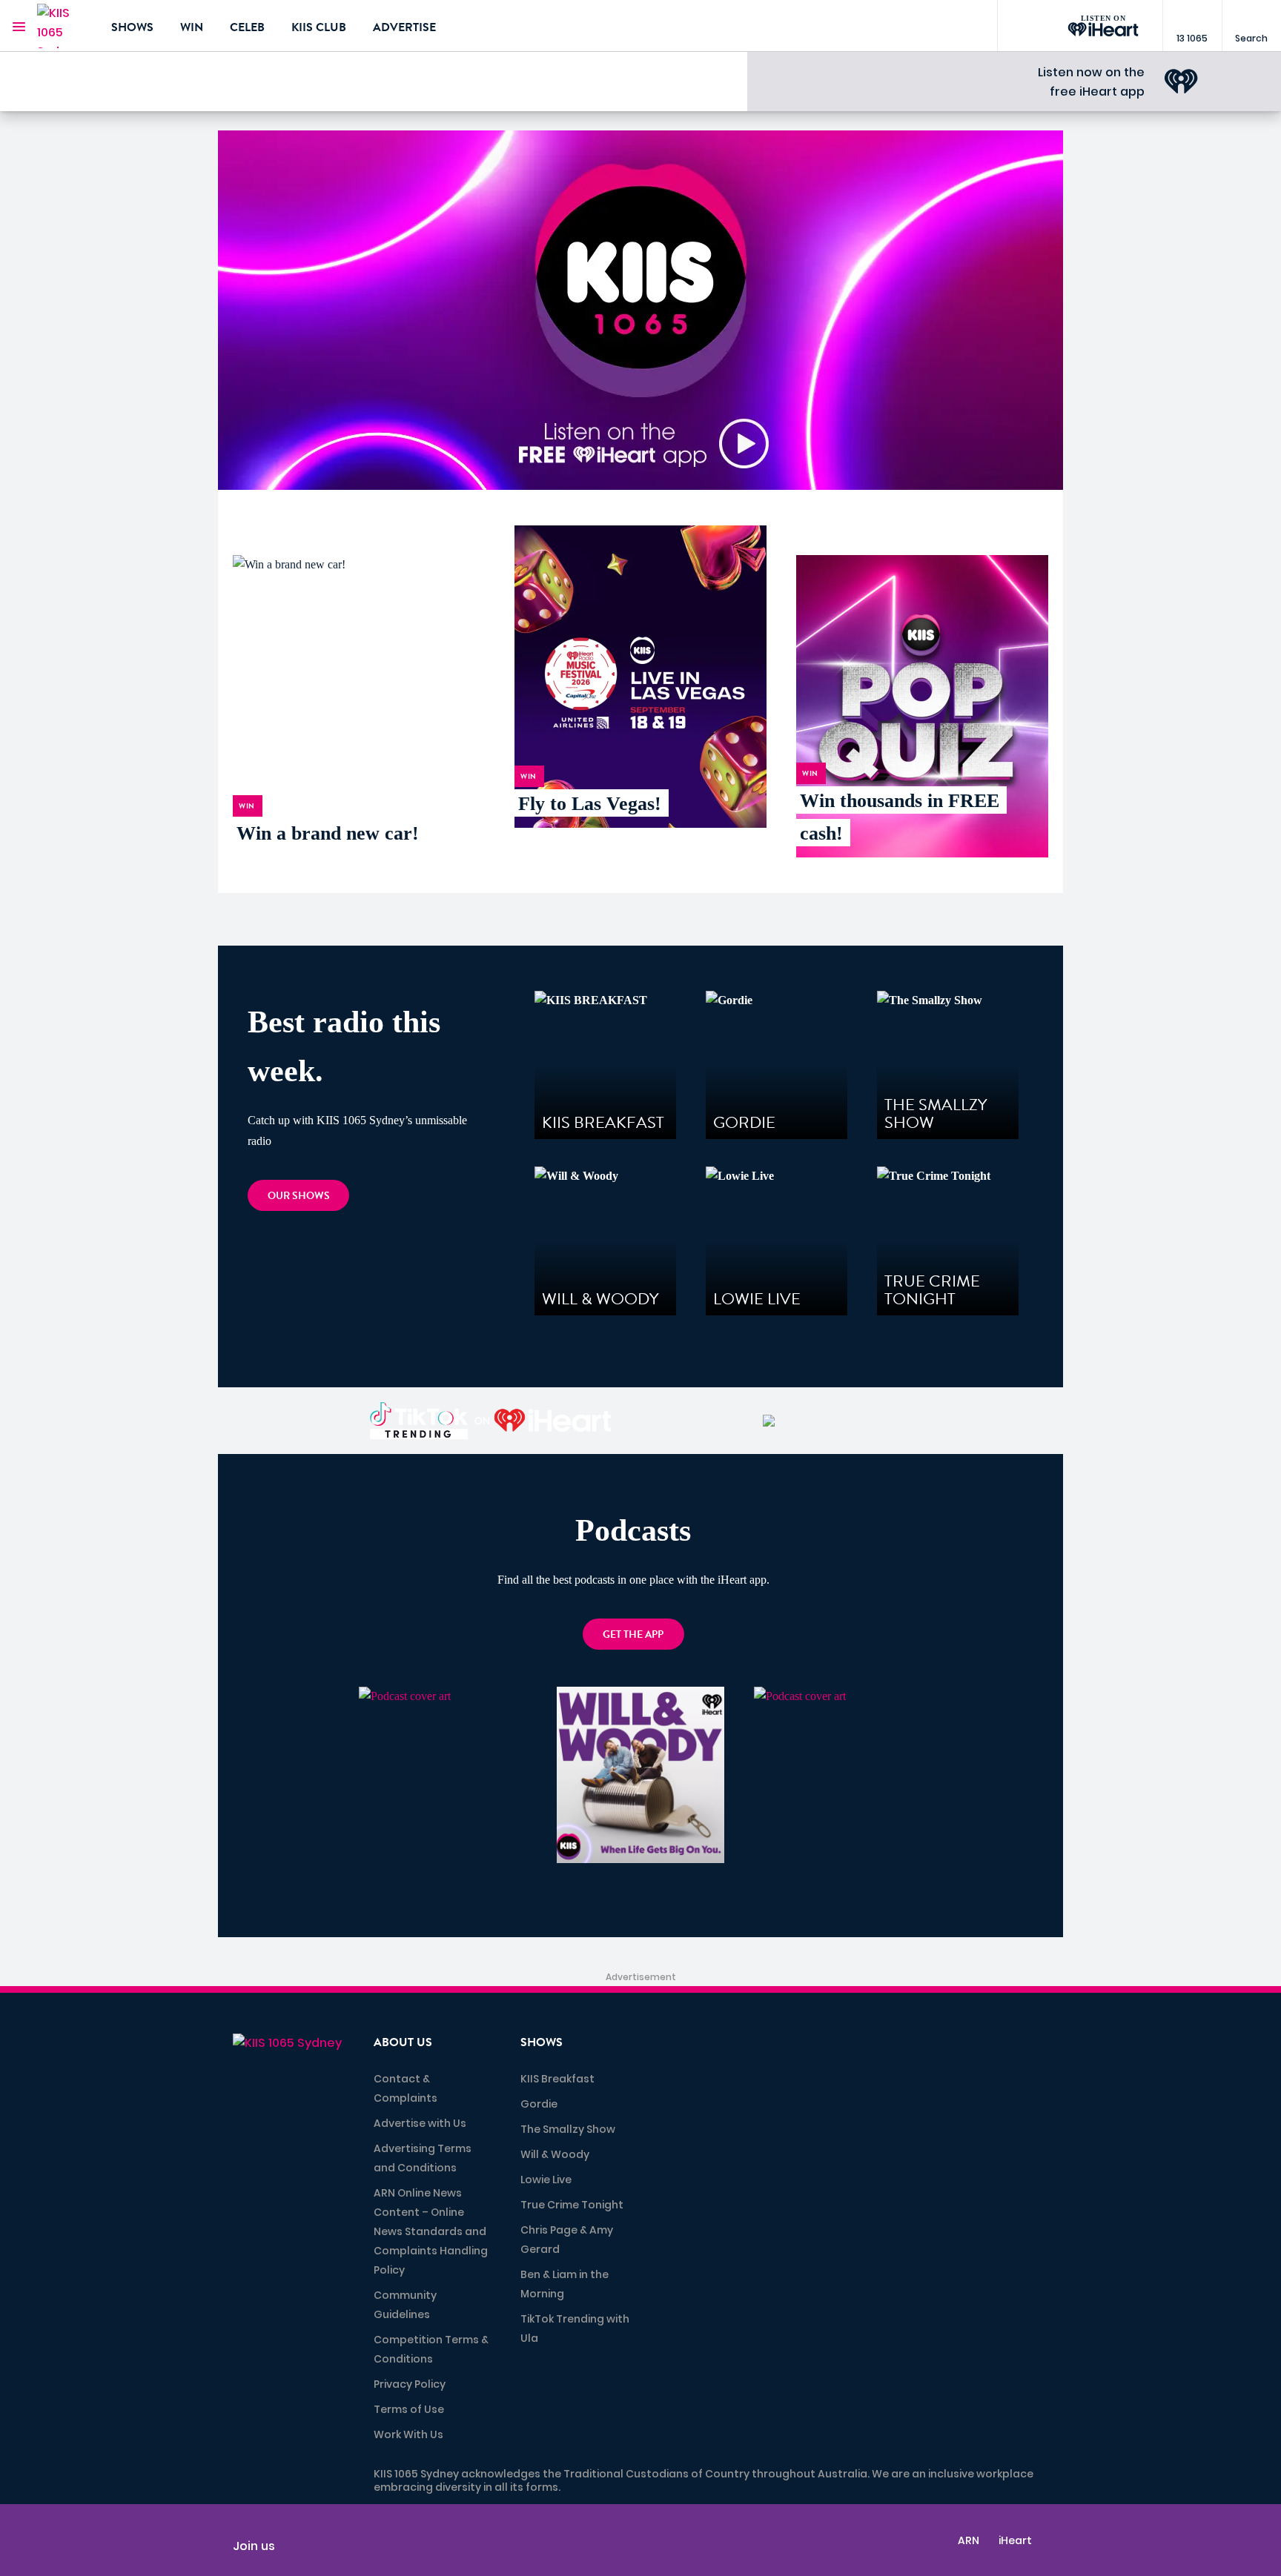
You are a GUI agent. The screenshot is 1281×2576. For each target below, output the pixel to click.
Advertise (404, 27)
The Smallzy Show (568, 2129)
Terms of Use (409, 2409)
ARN (969, 2540)
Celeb (247, 27)
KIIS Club (319, 27)
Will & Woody (555, 2154)
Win (192, 27)
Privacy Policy (410, 2384)
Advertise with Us (420, 2123)
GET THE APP (633, 1634)
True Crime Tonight (572, 2205)
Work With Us (408, 2434)
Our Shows (299, 1196)
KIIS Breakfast (557, 2079)
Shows (132, 27)
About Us (403, 2042)
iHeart (1015, 2540)
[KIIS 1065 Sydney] (63, 26)
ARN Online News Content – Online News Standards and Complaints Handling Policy (431, 2231)
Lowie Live (546, 2180)
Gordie (539, 2104)
